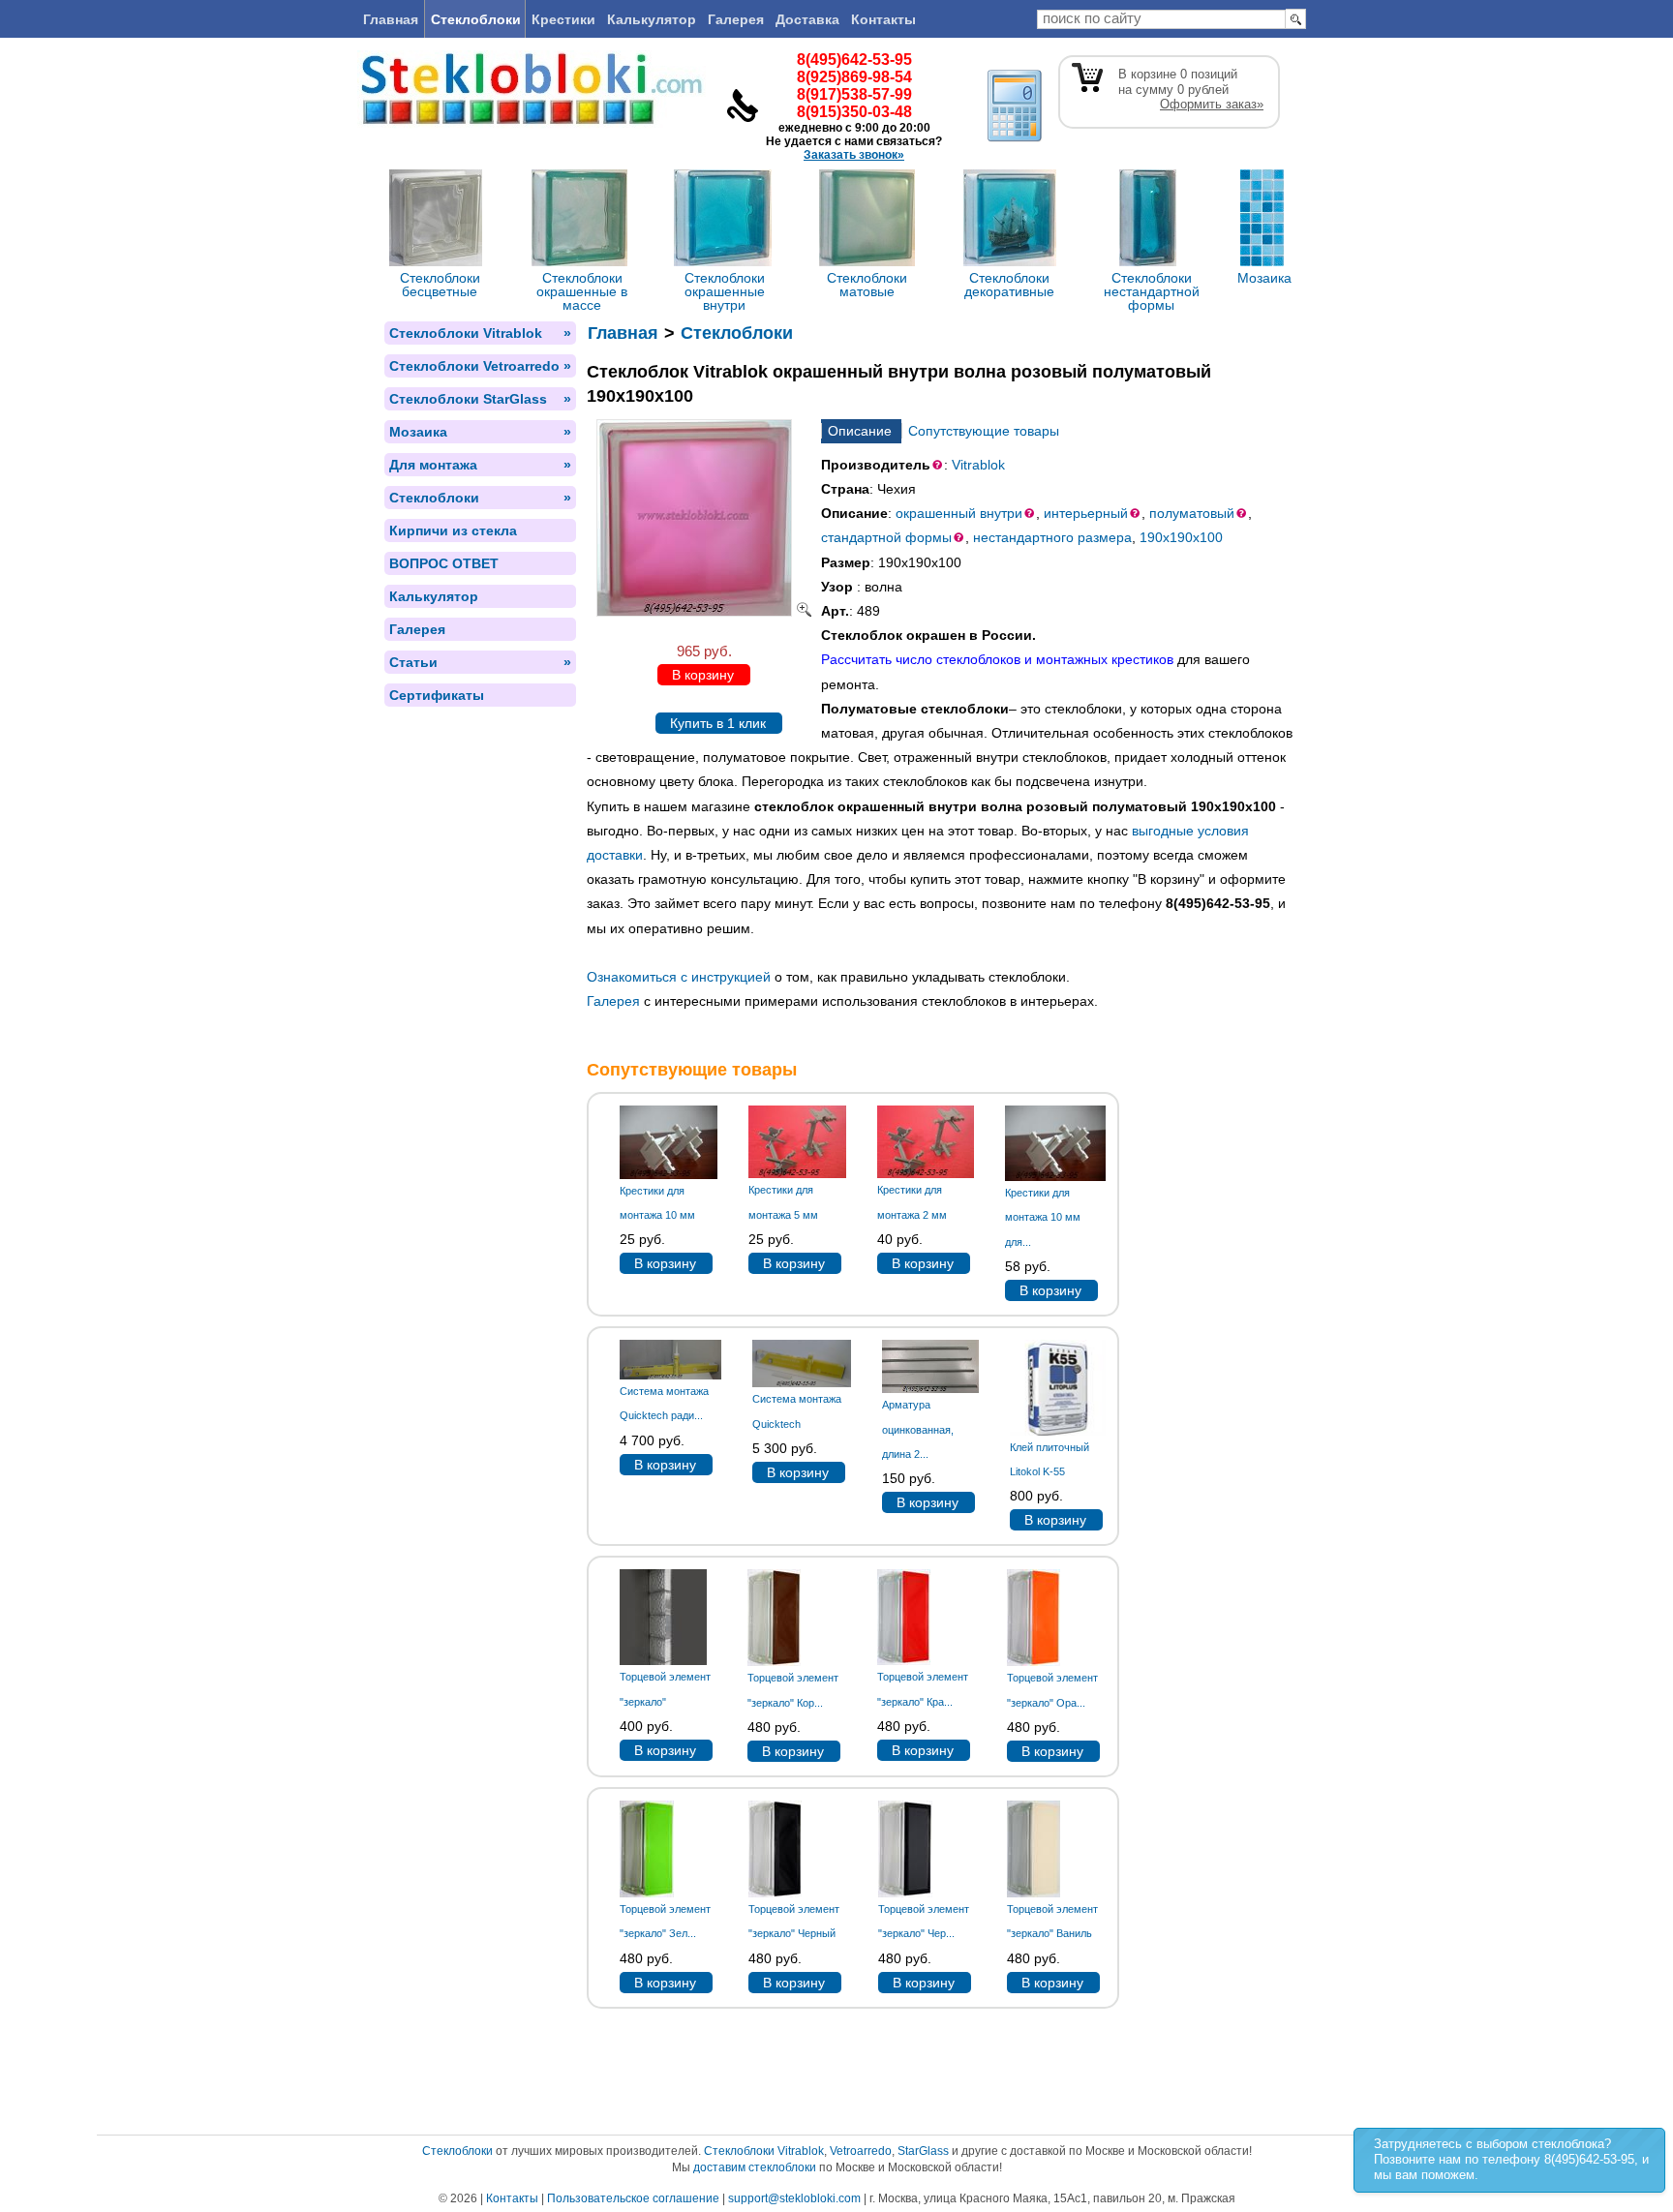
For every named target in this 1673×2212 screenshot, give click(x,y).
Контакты (883, 19)
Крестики (563, 19)
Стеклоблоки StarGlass (480, 399)
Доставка (807, 19)
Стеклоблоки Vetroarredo (480, 366)
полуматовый (1192, 513)
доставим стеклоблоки (755, 2167)
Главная (391, 19)
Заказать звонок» (854, 155)
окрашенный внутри (959, 513)
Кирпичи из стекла (453, 530)
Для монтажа (480, 465)
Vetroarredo (861, 2151)
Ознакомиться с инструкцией (679, 977)
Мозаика (480, 432)
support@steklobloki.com (794, 2198)
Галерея (736, 19)
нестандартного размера (1052, 537)
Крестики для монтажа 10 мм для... (1043, 1217)
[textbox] (1161, 19)
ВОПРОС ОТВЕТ (444, 563)
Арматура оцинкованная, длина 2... (918, 1429)
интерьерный (1086, 513)
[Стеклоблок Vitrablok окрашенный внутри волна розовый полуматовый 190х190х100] (704, 612)
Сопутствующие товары (984, 431)
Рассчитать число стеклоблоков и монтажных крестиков (997, 659)
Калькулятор (652, 19)
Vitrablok (978, 465)
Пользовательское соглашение (633, 2198)
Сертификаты (437, 695)
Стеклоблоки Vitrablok (480, 333)
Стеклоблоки (476, 19)
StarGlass (923, 2151)
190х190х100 (1181, 537)
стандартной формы (886, 537)
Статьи (480, 662)
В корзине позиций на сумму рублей (1191, 89)
